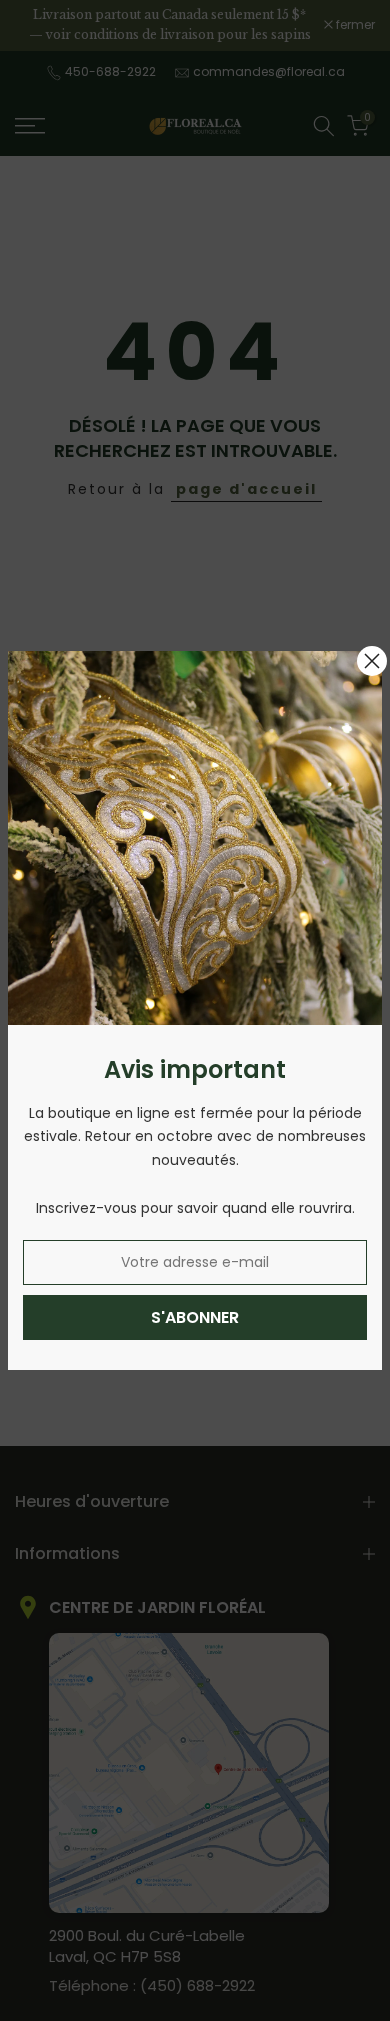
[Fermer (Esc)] (372, 661)
